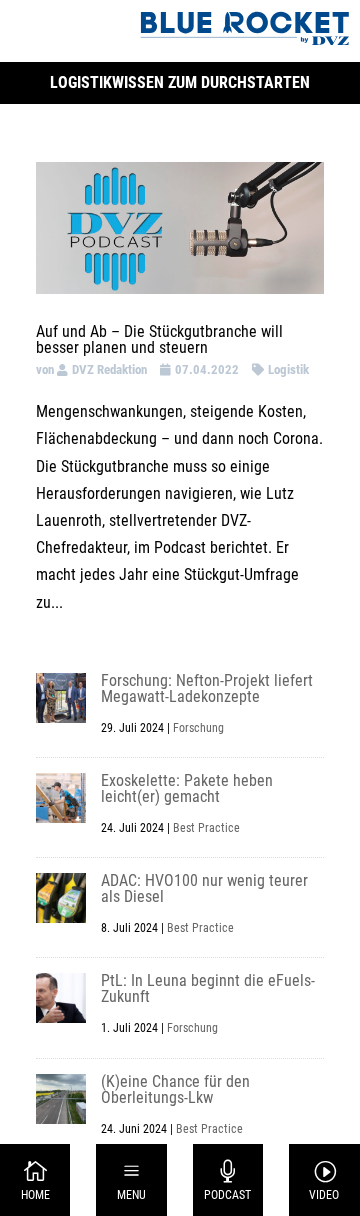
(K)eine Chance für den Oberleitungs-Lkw (175, 1089)
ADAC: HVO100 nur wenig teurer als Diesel (204, 888)
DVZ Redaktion (109, 369)
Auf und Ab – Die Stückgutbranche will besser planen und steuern (159, 339)
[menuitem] (35, 1180)
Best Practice (206, 828)
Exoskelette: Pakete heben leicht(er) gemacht (187, 788)
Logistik (288, 369)
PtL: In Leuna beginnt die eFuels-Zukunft (208, 988)
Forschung (198, 728)
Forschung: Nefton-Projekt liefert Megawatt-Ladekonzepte (207, 688)
